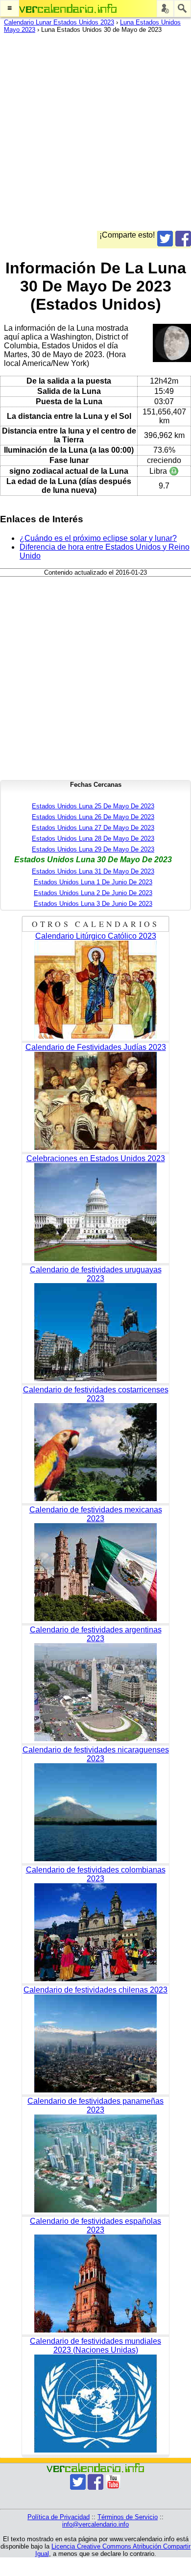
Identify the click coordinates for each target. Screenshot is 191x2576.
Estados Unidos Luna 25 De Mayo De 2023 (93, 806)
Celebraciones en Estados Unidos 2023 (96, 1158)
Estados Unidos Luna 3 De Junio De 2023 (93, 904)
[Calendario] (68, 9)
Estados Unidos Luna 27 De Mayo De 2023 (93, 828)
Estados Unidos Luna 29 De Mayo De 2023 (93, 849)
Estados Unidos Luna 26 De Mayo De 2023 (93, 817)
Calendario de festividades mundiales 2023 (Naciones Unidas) (95, 2345)
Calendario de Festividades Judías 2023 (96, 1047)
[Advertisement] (95, 135)
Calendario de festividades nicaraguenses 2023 (96, 1754)
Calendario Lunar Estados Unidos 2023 (59, 22)
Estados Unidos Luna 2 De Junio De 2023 (93, 893)
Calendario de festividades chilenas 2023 (95, 1990)
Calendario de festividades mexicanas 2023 (96, 1514)
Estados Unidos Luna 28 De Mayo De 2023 (93, 838)
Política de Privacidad (59, 2517)
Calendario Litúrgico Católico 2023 (96, 936)
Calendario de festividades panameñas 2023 (95, 2105)
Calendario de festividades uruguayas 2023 (96, 1274)
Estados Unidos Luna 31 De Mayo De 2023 (93, 871)
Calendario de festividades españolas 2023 (95, 2225)
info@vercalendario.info (95, 2524)
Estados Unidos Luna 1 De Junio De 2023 (93, 882)
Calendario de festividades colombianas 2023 (96, 1874)
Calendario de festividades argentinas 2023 (96, 1634)
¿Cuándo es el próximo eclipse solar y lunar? (98, 538)
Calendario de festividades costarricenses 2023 (96, 1394)
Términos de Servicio (128, 2517)
